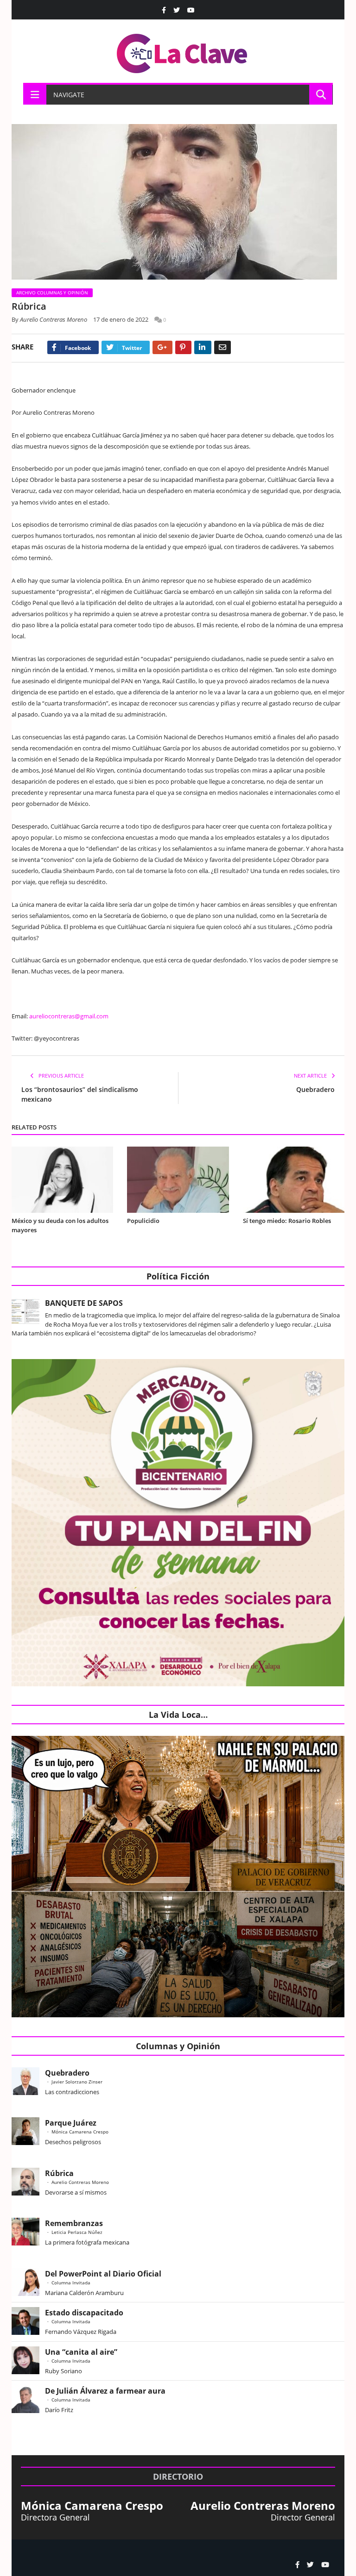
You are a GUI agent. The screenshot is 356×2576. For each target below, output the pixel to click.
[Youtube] (191, 10)
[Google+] (162, 347)
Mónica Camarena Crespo (80, 2132)
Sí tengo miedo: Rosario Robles (288, 1221)
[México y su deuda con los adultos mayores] (62, 1180)
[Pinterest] (183, 347)
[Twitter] (177, 10)
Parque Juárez (71, 2123)
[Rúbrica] (178, 203)
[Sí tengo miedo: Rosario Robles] (294, 1180)
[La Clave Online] (183, 52)
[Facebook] (164, 10)
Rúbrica (59, 2173)
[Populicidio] (178, 1180)
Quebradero (315, 1089)
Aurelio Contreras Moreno (54, 319)
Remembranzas (74, 2223)
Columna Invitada (71, 2283)
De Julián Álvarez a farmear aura (105, 2391)
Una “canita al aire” (81, 2352)
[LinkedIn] (203, 347)
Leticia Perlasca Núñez (77, 2232)
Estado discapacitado (84, 2313)
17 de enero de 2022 (121, 319)
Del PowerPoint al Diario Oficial (103, 2274)
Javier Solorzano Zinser (77, 2082)
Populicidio (143, 1221)
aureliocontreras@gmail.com (69, 1016)
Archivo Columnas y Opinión (52, 293)
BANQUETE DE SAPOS (84, 1303)
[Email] (222, 347)
